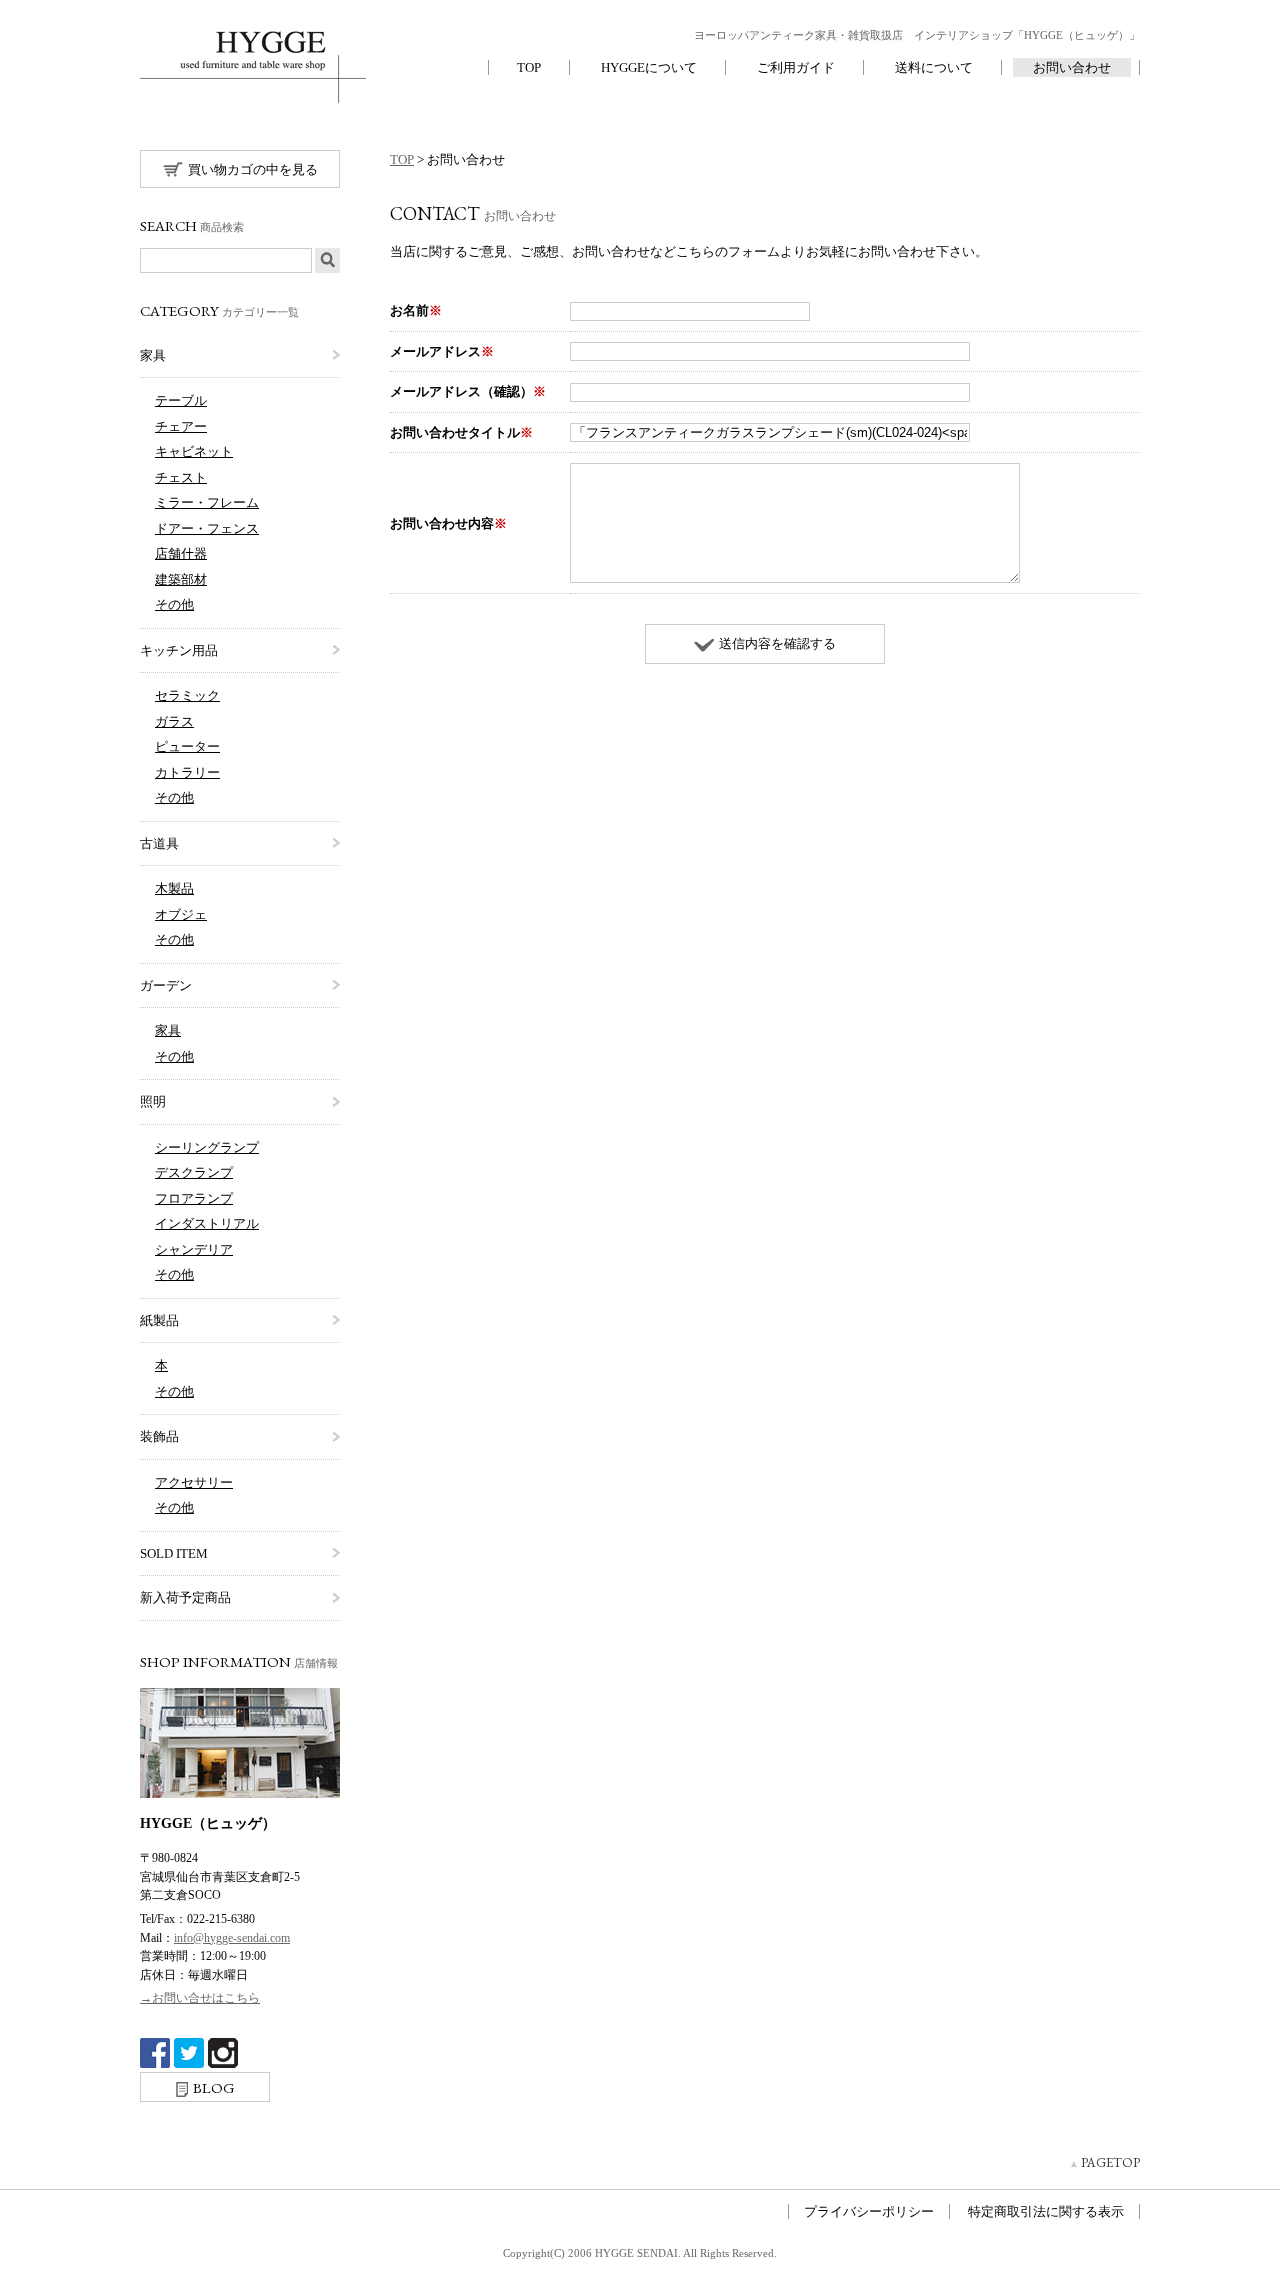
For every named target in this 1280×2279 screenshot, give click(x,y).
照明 (153, 1101)
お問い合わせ (1072, 67)
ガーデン (166, 985)
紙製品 (159, 1320)
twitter (189, 2053)
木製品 (174, 888)
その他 (174, 604)
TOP (529, 67)
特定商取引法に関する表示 (1046, 2211)
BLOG (214, 2087)
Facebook (155, 2053)
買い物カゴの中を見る (253, 169)
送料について (934, 67)
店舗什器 (181, 553)
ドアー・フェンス (207, 528)
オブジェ (181, 914)
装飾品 (159, 1436)
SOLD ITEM (174, 1553)
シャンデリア (194, 1249)
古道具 (159, 843)
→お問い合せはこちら (200, 1998)
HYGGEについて (649, 67)
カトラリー (187, 772)
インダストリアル (207, 1223)
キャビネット (194, 451)
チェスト (181, 477)
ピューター (187, 746)
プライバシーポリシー (869, 2211)
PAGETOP (1110, 2162)
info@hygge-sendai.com (232, 1938)
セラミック (187, 695)
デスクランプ (194, 1172)
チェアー (181, 426)
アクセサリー (194, 1482)
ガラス (174, 721)
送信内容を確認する (777, 643)
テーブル (181, 400)
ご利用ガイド (796, 67)
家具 (153, 355)
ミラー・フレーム (207, 502)
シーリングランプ (207, 1147)
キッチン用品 (179, 650)
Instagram (223, 2053)
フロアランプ (194, 1198)
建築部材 (181, 579)
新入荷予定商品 (185, 1597)
